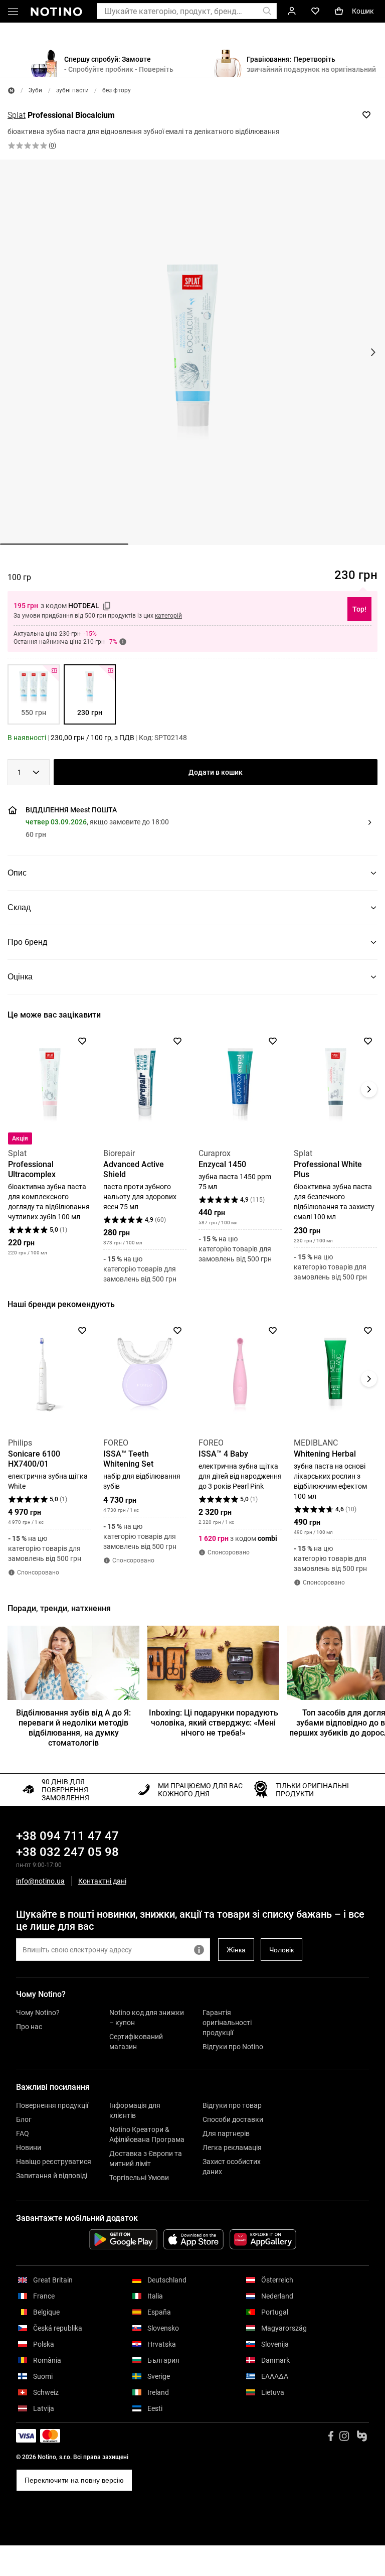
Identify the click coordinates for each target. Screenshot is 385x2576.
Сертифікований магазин (136, 2042)
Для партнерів (226, 2133)
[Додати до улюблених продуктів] (366, 115)
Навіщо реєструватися (54, 2162)
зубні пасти (72, 90)
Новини (29, 2148)
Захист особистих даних (232, 2167)
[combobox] (29, 772)
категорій (168, 616)
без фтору (117, 90)
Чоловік (281, 1950)
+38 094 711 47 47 (67, 1836)
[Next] (369, 1089)
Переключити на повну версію (74, 2480)
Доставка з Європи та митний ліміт (146, 2159)
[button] (13, 13)
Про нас (29, 2027)
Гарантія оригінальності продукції (227, 2023)
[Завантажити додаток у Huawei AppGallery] (263, 2239)
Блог (24, 2119)
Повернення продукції (52, 2105)
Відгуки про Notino (233, 2047)
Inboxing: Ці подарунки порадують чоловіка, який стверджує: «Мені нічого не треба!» (214, 1723)
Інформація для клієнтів (135, 2110)
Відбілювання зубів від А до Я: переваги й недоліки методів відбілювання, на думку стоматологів (73, 1728)
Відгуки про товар (232, 2105)
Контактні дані (102, 1881)
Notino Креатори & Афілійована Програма (147, 2134)
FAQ (23, 2133)
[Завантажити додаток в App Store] (194, 2239)
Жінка (236, 1950)
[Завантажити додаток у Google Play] (123, 2239)
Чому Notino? (38, 2013)
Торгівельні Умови (139, 2178)
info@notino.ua (40, 1881)
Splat (17, 115)
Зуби (35, 90)
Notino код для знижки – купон (147, 2018)
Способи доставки (233, 2119)
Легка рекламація (232, 2148)
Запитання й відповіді (52, 2176)
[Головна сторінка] (11, 91)
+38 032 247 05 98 (67, 1852)
